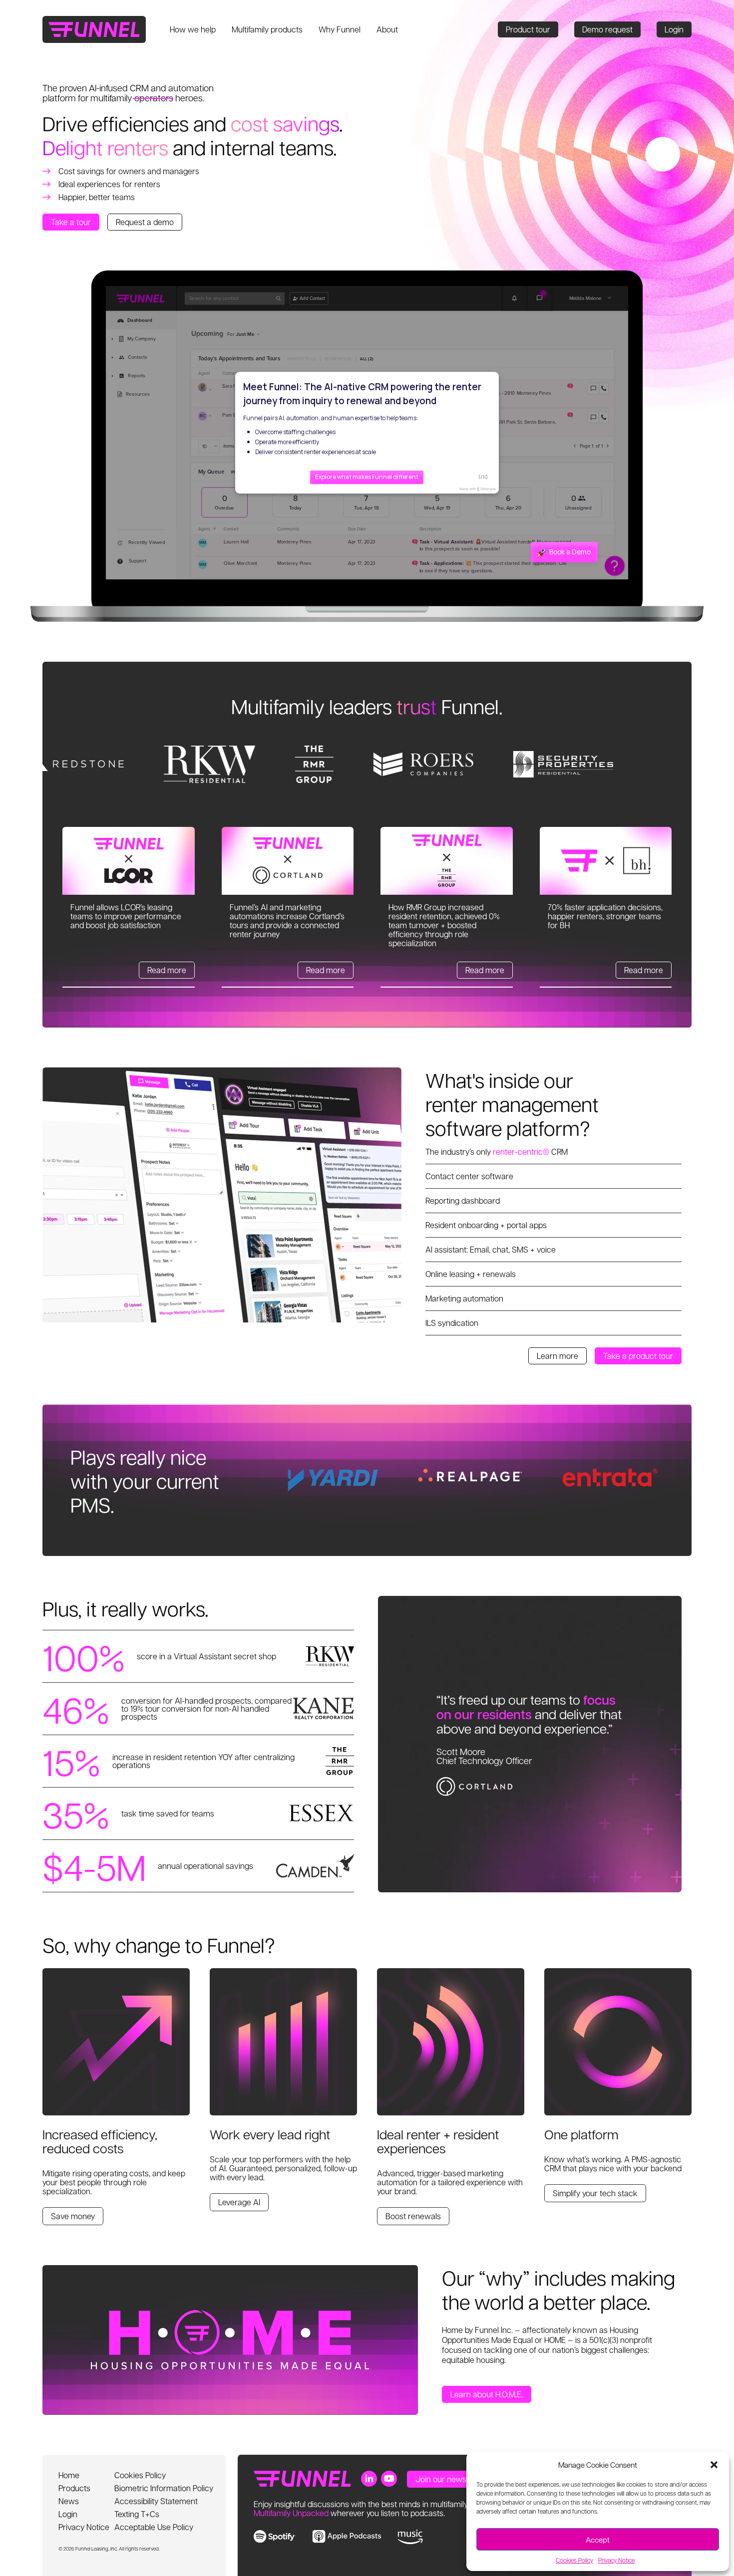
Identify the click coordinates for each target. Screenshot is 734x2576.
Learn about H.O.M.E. (487, 2394)
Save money (73, 2216)
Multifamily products (267, 29)
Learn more (557, 1356)
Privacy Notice (616, 2560)
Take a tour (71, 222)
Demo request (607, 29)
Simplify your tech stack (595, 2193)
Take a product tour (638, 1356)
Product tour (528, 29)
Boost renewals (413, 2216)
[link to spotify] (275, 2536)
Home (69, 2475)
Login (674, 29)
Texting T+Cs (137, 2514)
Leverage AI (239, 2202)
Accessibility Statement (156, 2501)
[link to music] (410, 2537)
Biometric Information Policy (164, 2488)
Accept (598, 2540)
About (387, 29)
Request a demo (145, 222)
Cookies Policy (574, 2560)
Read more (167, 970)
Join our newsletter (450, 2479)
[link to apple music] (347, 2536)
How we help (193, 29)
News (69, 2501)
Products (74, 2488)
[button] (714, 2465)
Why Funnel (340, 29)
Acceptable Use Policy (154, 2527)
